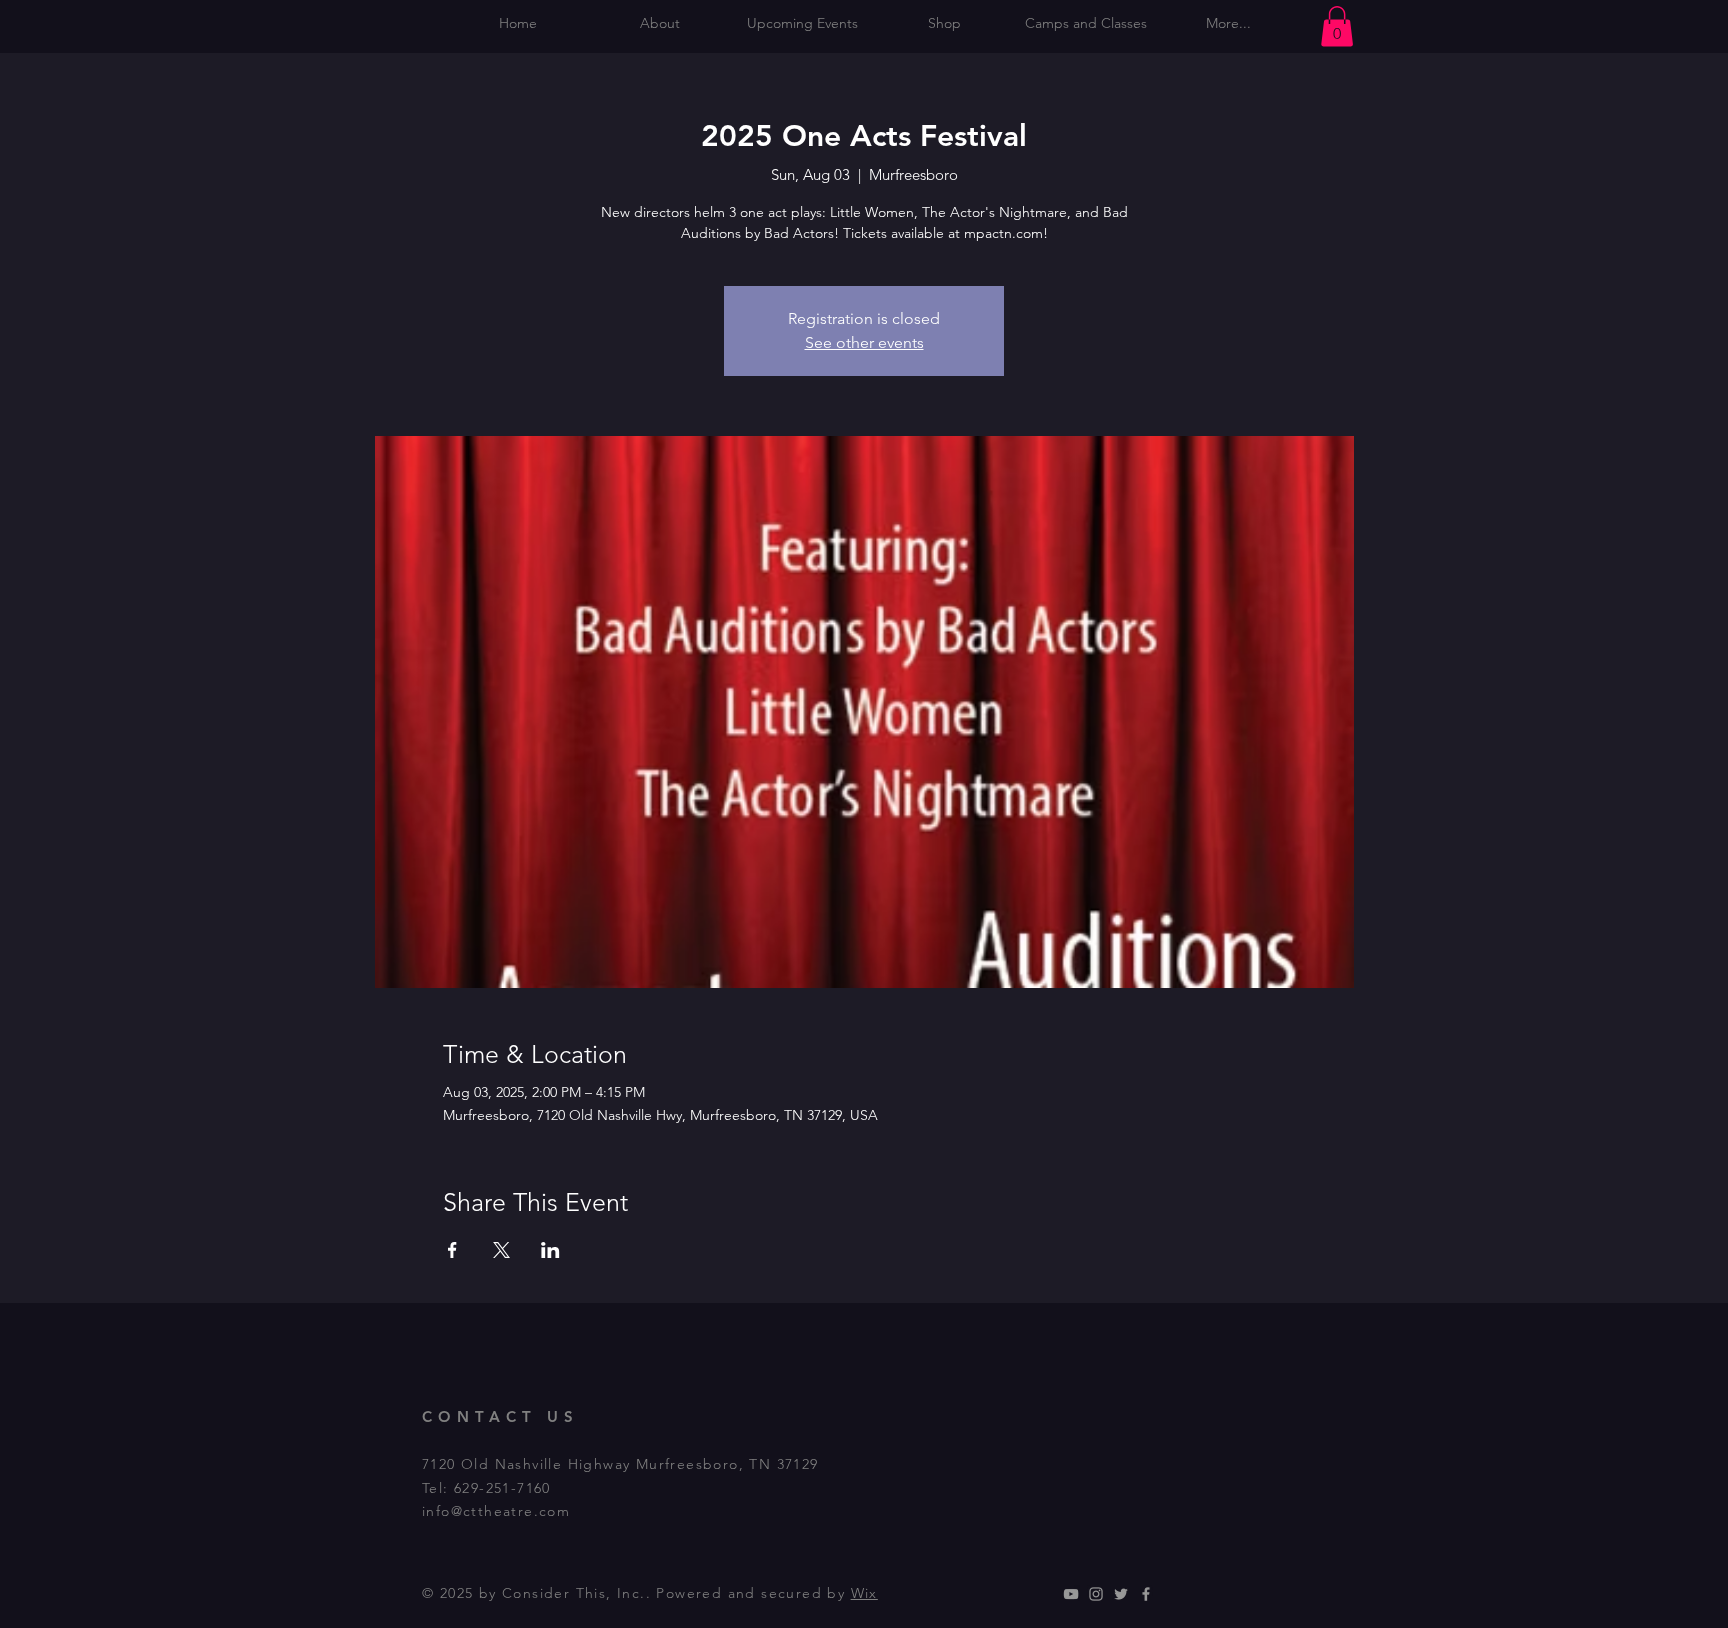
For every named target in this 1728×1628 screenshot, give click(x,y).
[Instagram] (1096, 1594)
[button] (1337, 26)
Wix (864, 1593)
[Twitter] (1121, 1594)
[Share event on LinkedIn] (550, 1250)
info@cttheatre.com (496, 1511)
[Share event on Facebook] (452, 1250)
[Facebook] (1146, 1594)
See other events (864, 342)
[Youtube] (1071, 1594)
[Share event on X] (501, 1250)
